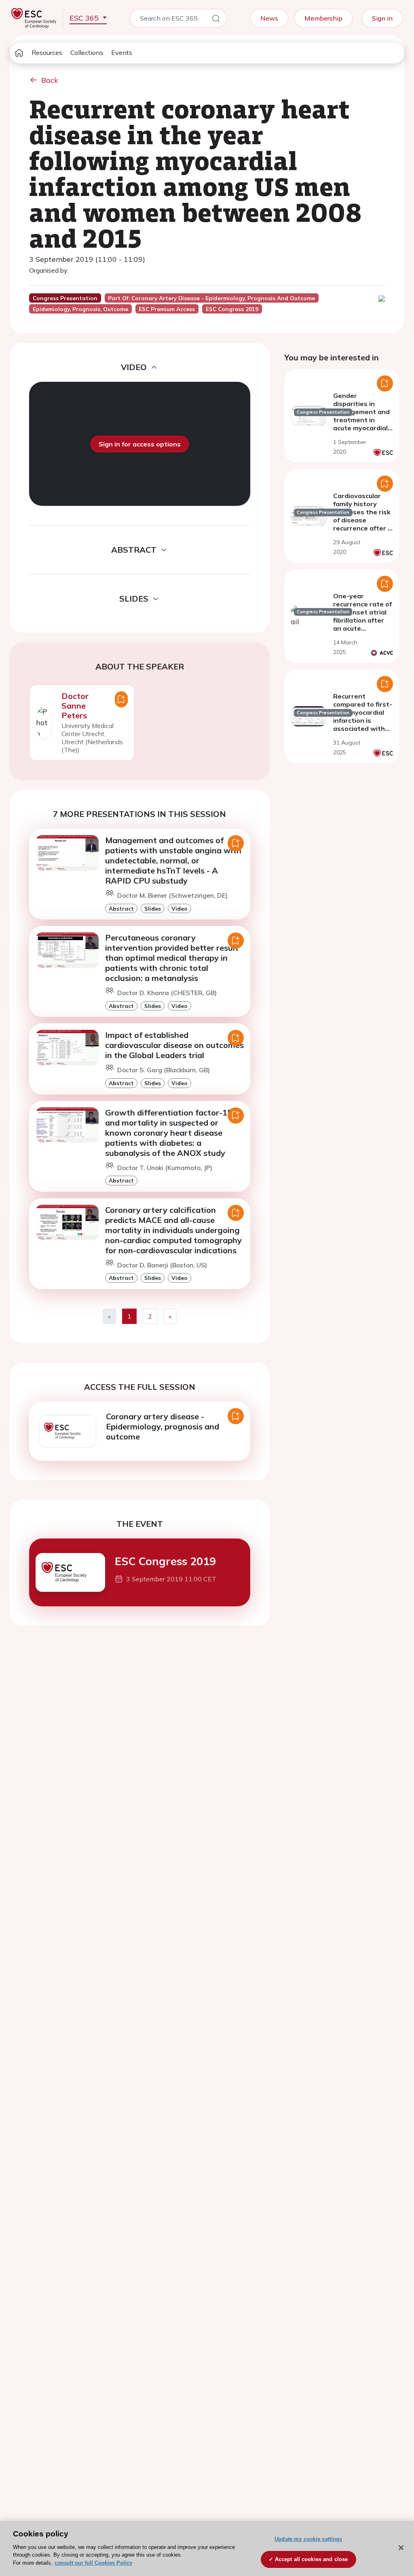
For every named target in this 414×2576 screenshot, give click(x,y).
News (269, 18)
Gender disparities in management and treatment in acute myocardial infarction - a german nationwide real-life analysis (361, 428)
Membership (323, 18)
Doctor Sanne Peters (75, 706)
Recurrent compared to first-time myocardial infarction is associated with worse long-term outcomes (363, 720)
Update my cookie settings (308, 2539)
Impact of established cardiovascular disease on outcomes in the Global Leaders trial (174, 1045)
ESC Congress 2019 (165, 1561)
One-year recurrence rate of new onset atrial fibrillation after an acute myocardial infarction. (362, 620)
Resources (47, 53)
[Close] (401, 2548)
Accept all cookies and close (312, 2559)
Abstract (121, 908)
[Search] (216, 20)
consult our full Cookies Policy (93, 2563)
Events (122, 53)
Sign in (382, 18)
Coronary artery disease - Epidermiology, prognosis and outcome (163, 1426)
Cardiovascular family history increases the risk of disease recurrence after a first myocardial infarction (362, 520)
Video (180, 908)
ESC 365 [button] (85, 18)
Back (50, 80)
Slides (153, 908)
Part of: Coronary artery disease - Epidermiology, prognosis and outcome (211, 298)
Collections (87, 53)
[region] (207, 2549)
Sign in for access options (140, 444)
